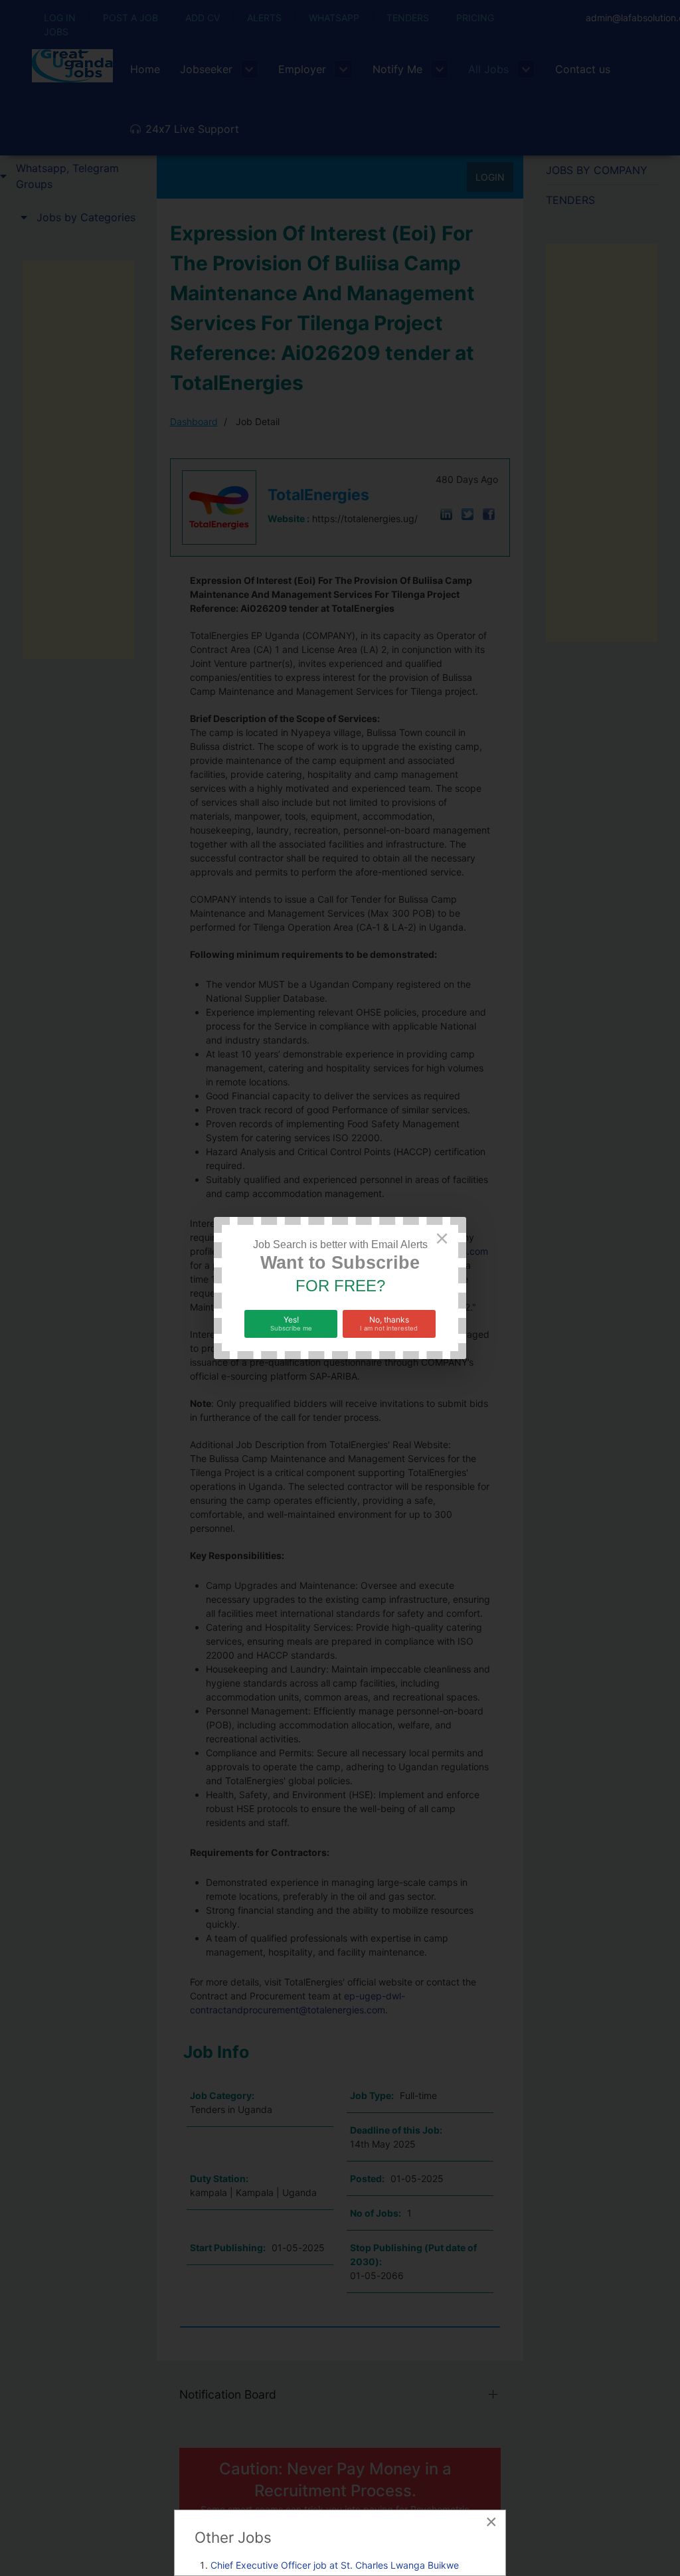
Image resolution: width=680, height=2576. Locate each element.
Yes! (291, 1323)
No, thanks (389, 1323)
